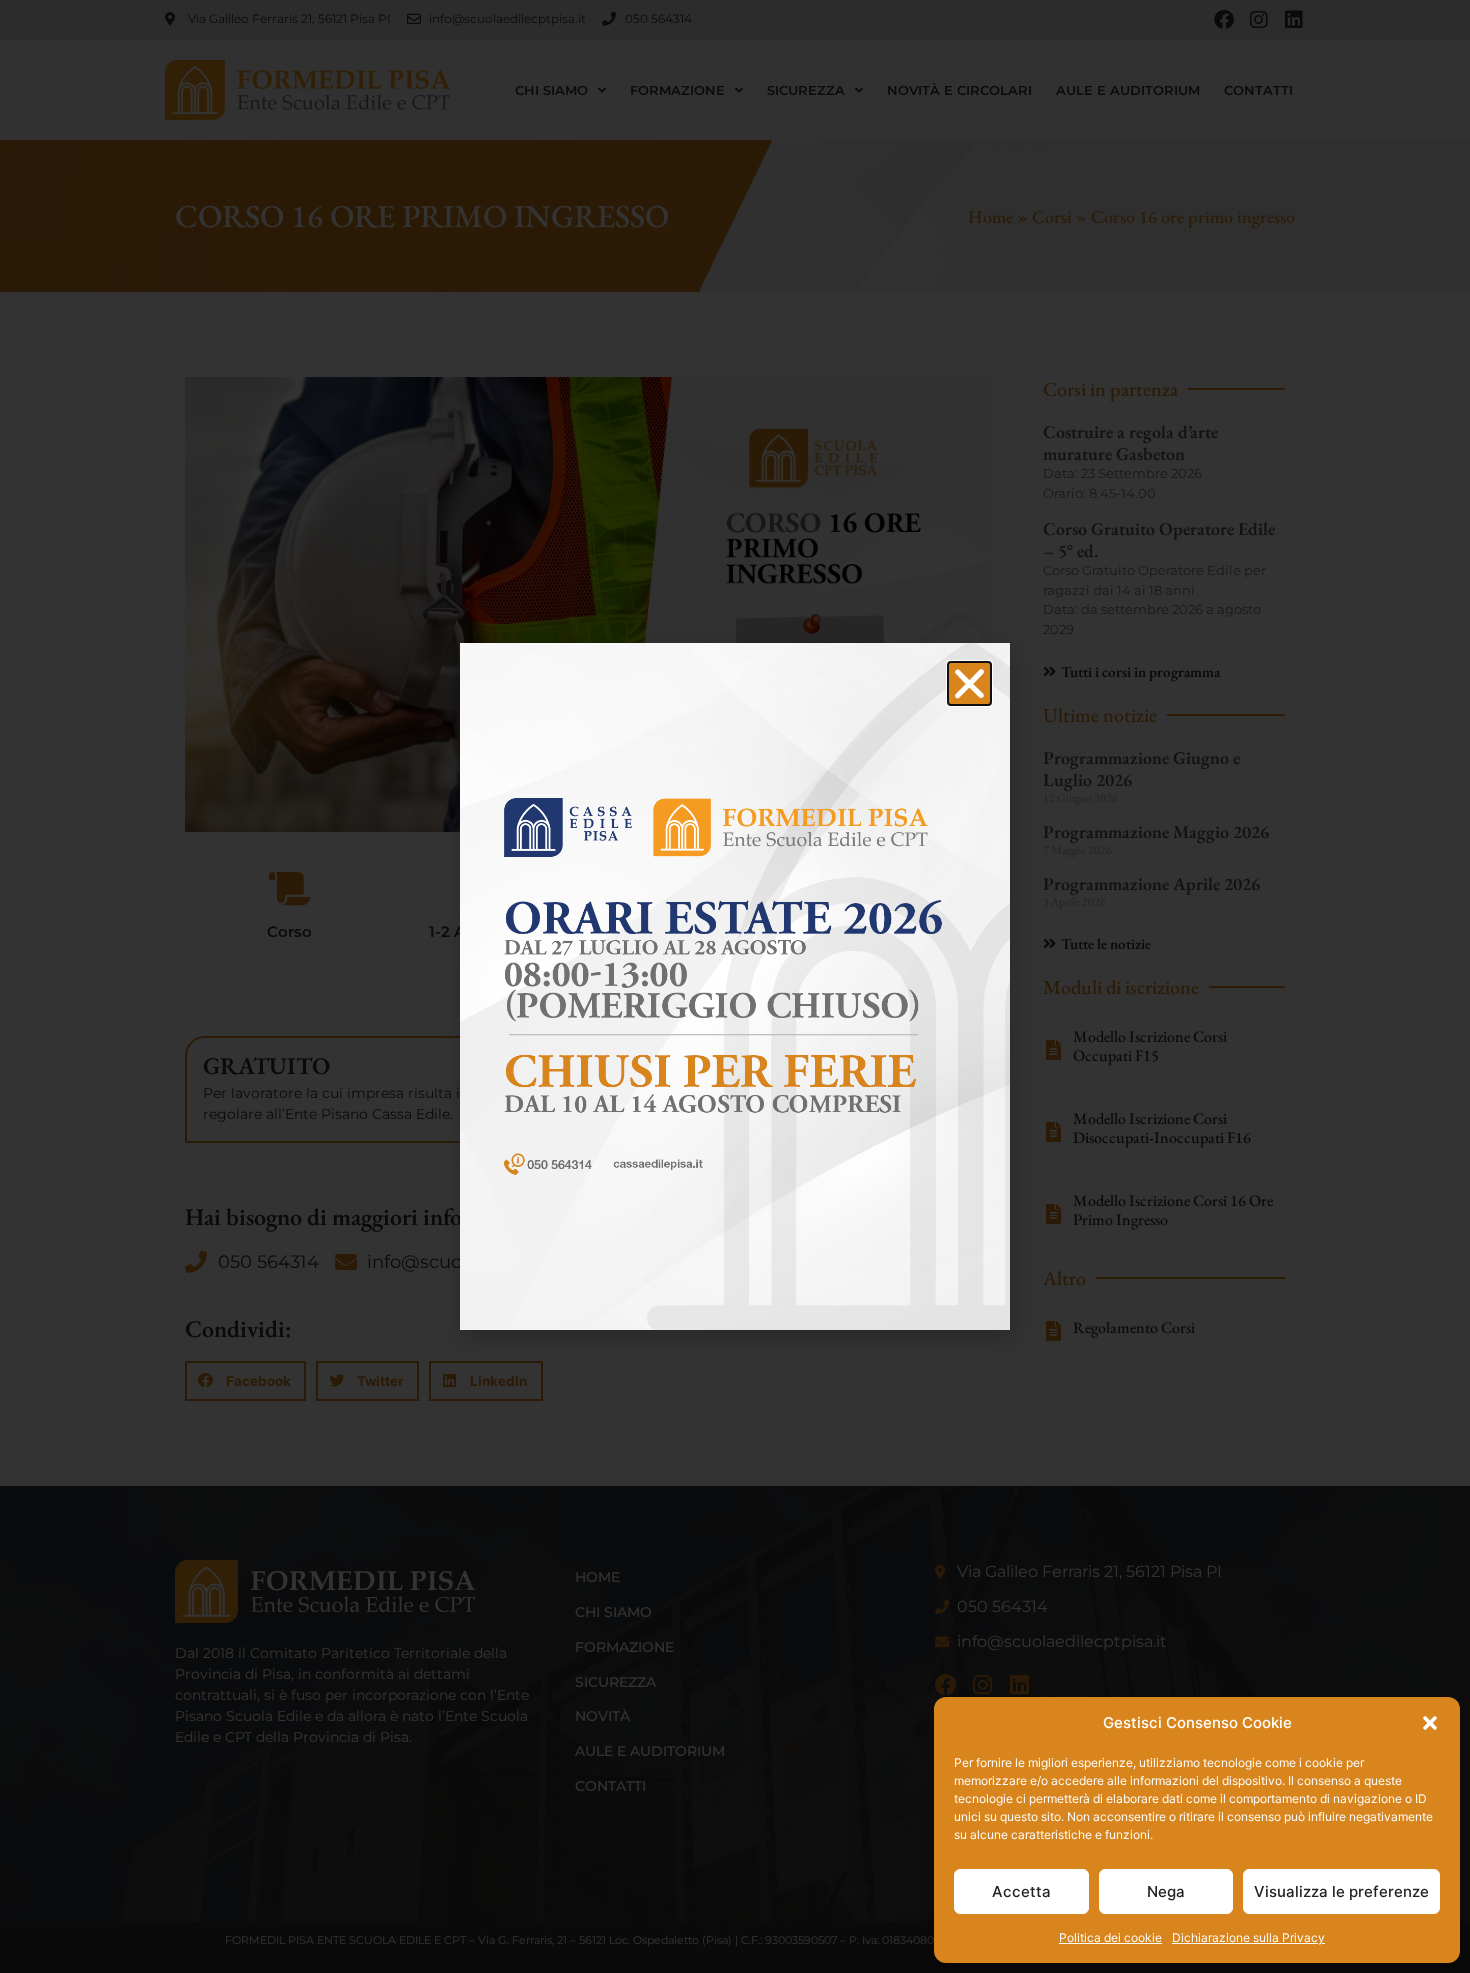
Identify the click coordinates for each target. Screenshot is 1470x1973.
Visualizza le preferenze (1341, 1891)
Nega (1166, 1891)
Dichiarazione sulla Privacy (1248, 1937)
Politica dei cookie (1110, 1937)
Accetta (1021, 1891)
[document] (735, 986)
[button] (1430, 1723)
